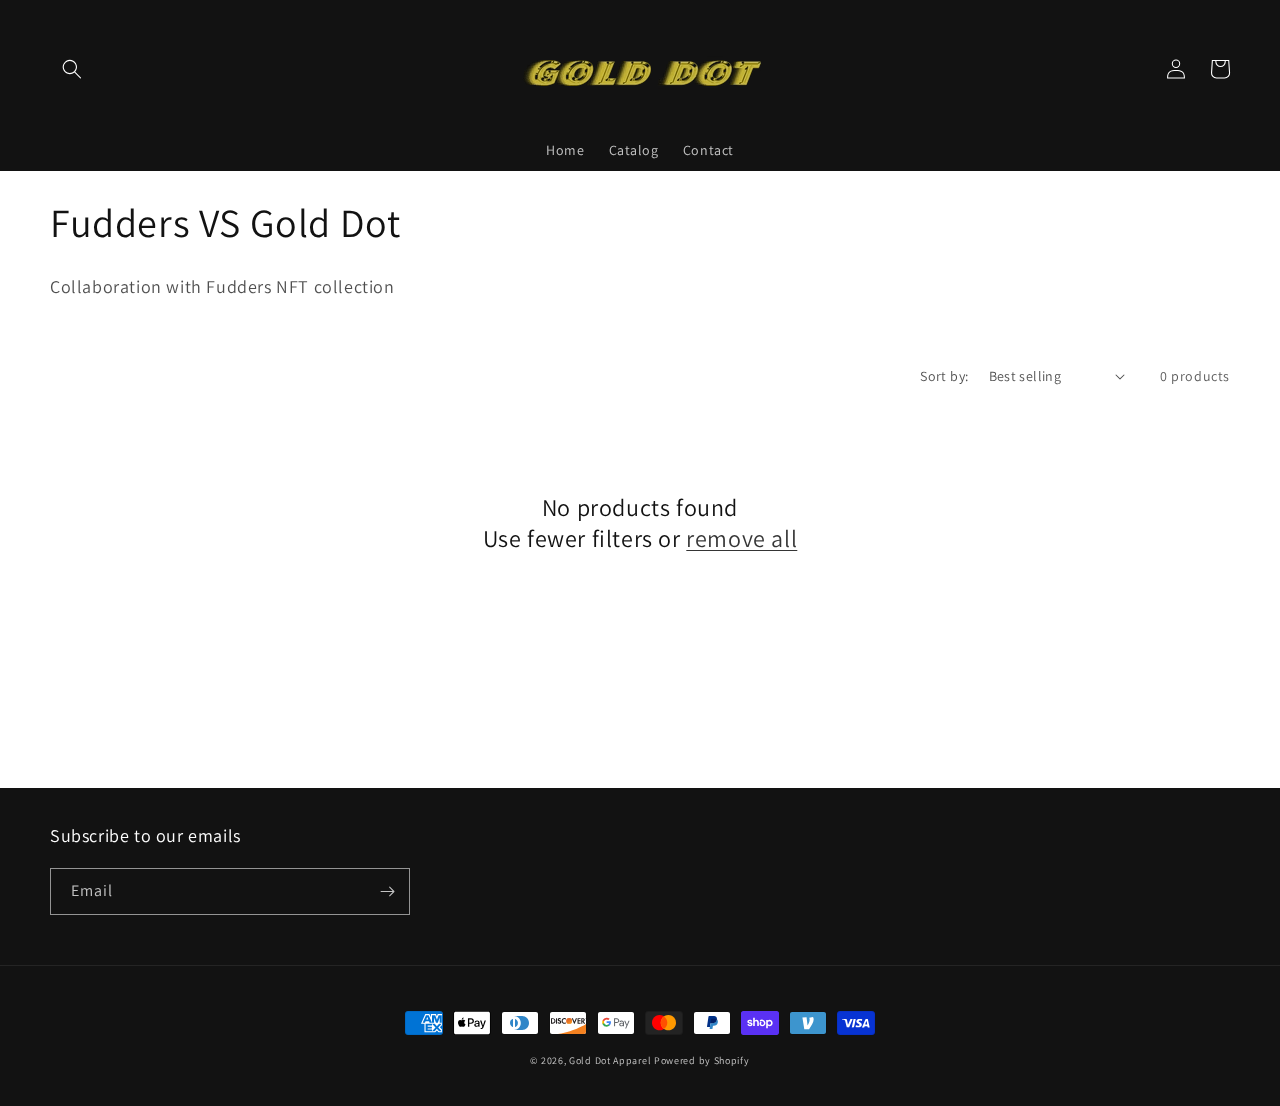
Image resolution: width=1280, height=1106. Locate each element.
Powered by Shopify (702, 1060)
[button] (72, 69)
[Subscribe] (387, 891)
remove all (741, 538)
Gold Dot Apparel (610, 1060)
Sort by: (944, 376)
